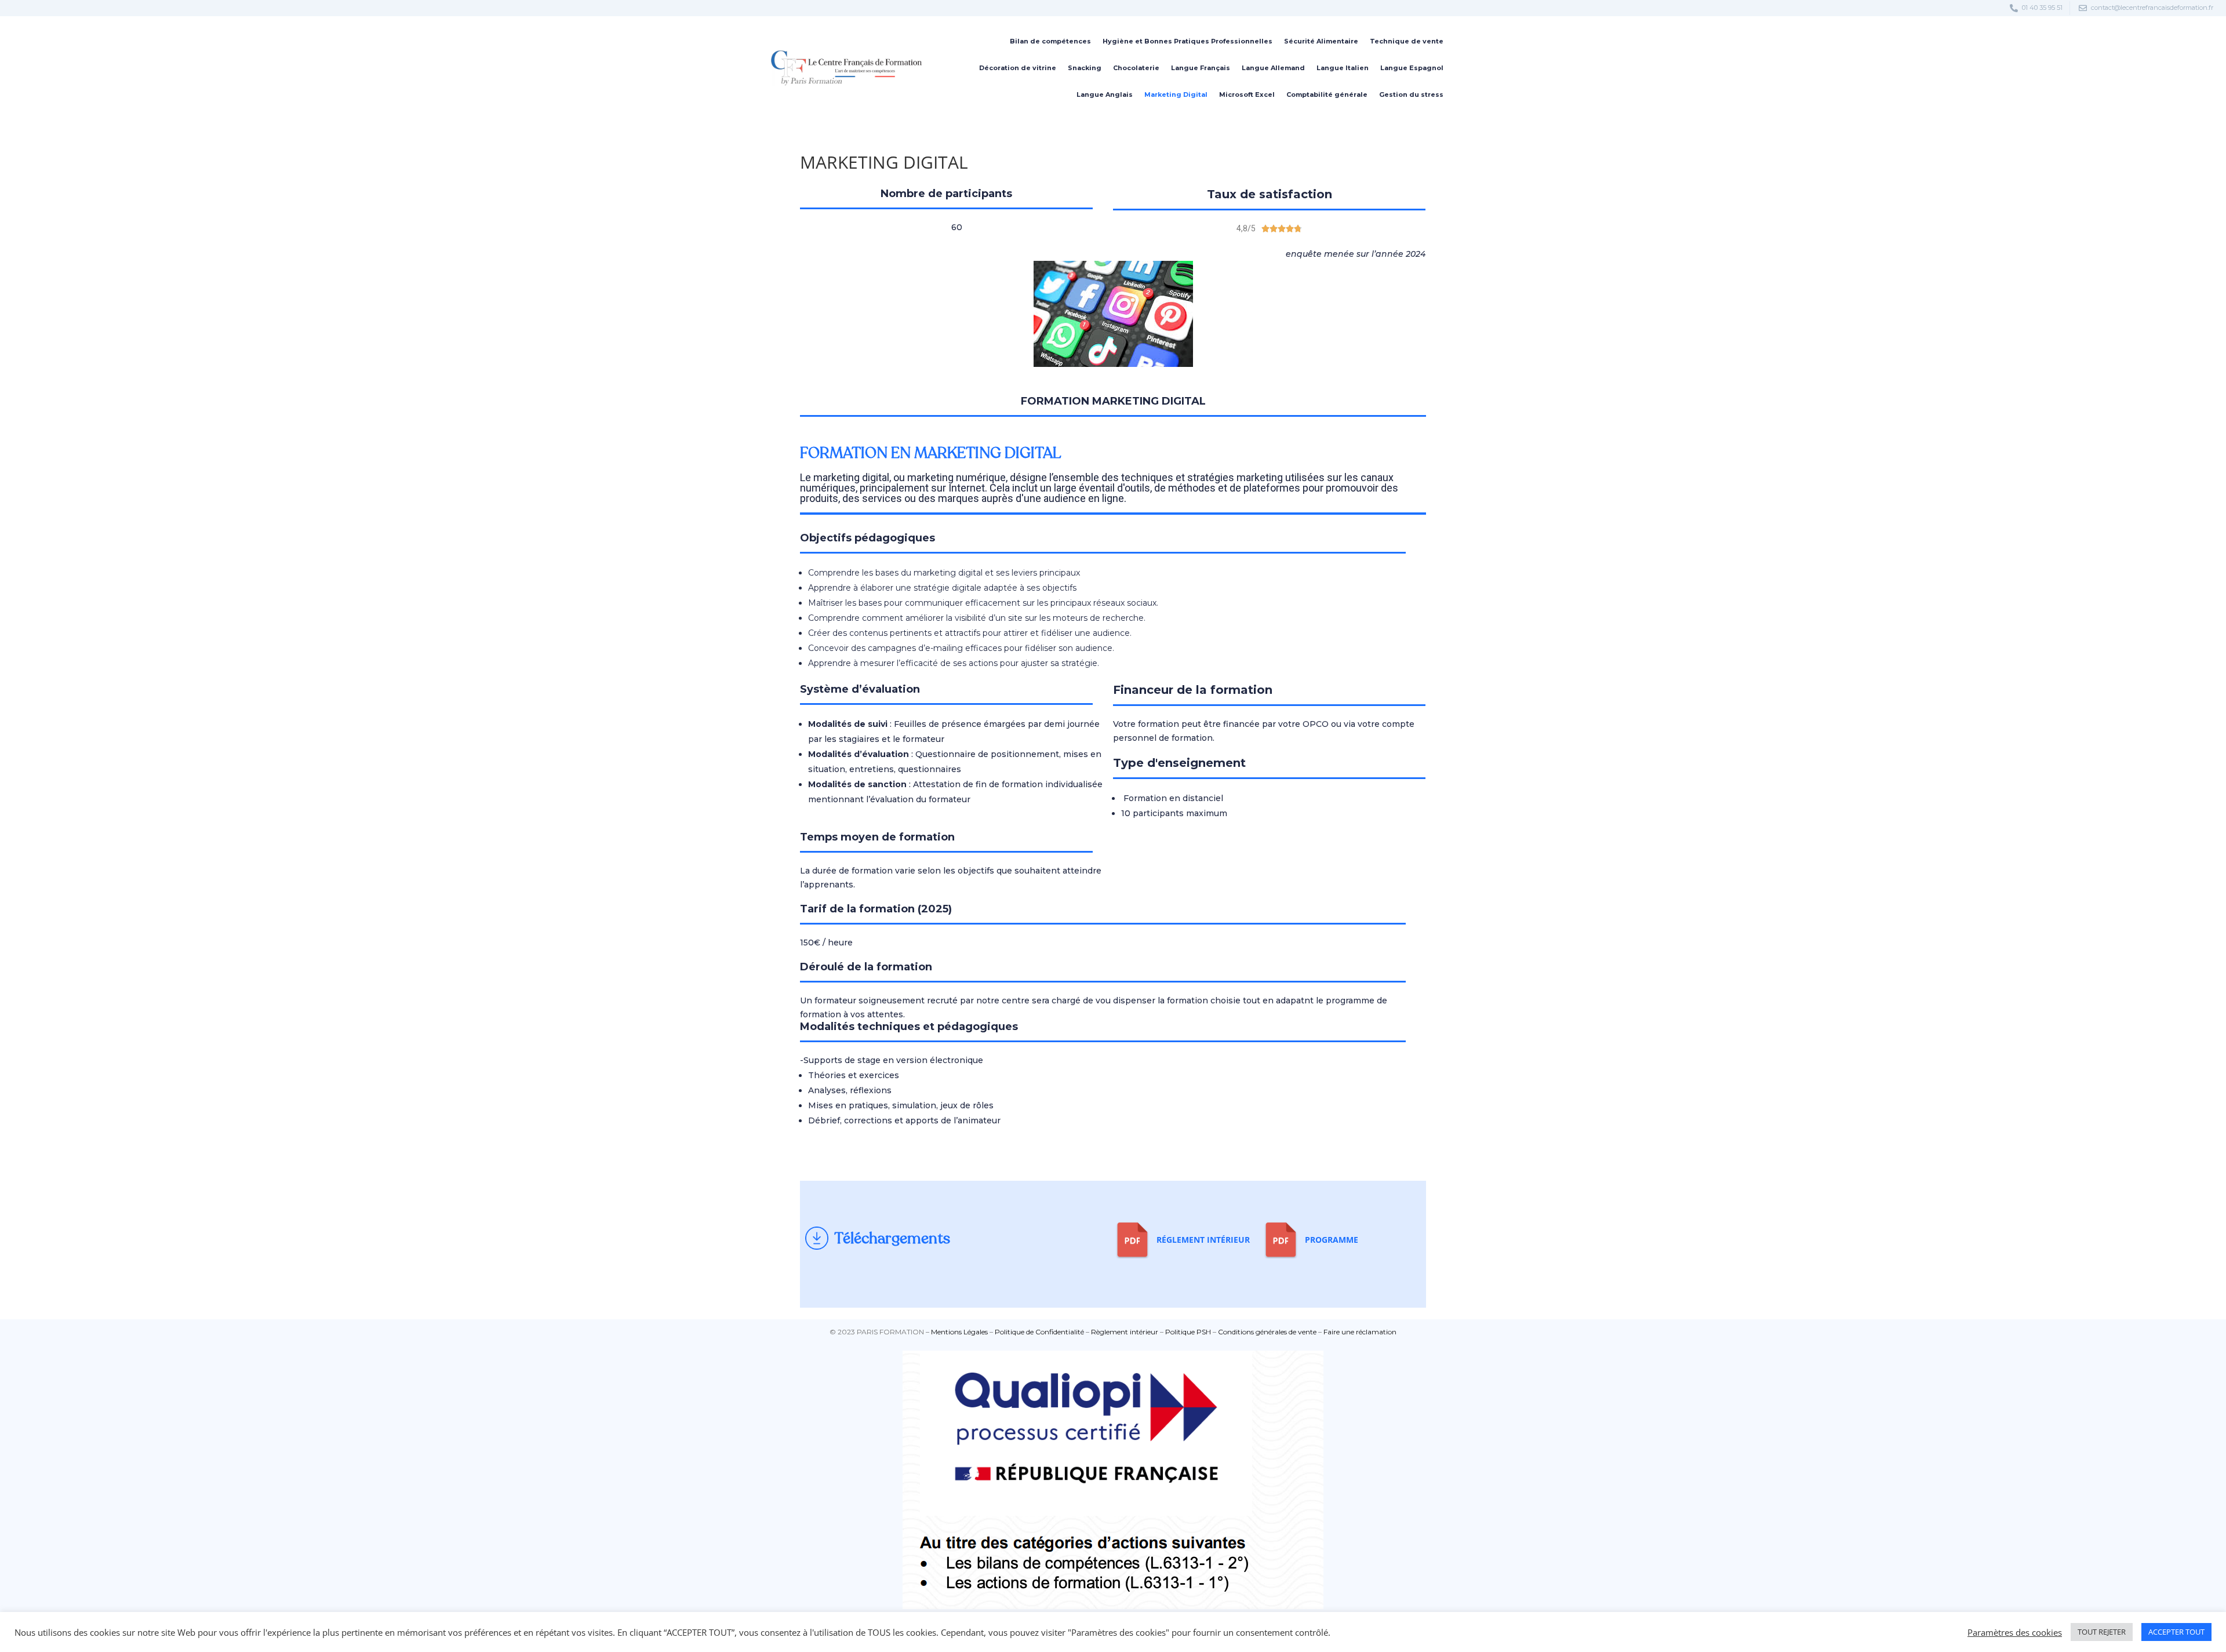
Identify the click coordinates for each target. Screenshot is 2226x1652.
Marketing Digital (1176, 94)
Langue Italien (1343, 68)
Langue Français (1201, 68)
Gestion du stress (1411, 94)
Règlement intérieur (1125, 1332)
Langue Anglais (1105, 94)
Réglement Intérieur (1203, 1240)
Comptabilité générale (1327, 94)
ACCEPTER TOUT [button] (2176, 1632)
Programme (1332, 1240)
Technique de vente (1407, 41)
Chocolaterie (1136, 68)
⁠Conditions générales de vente (1267, 1332)
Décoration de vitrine (1018, 68)
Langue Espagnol (1412, 68)
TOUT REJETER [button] (2102, 1632)
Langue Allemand (1273, 68)
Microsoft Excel (1247, 94)
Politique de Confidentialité (1039, 1332)
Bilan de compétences (1050, 41)
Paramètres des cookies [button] (2015, 1632)
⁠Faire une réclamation (1360, 1332)
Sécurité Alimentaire (1321, 41)
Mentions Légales (959, 1332)
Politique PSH (1188, 1332)
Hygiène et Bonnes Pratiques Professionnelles (1187, 41)
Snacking (1085, 68)
